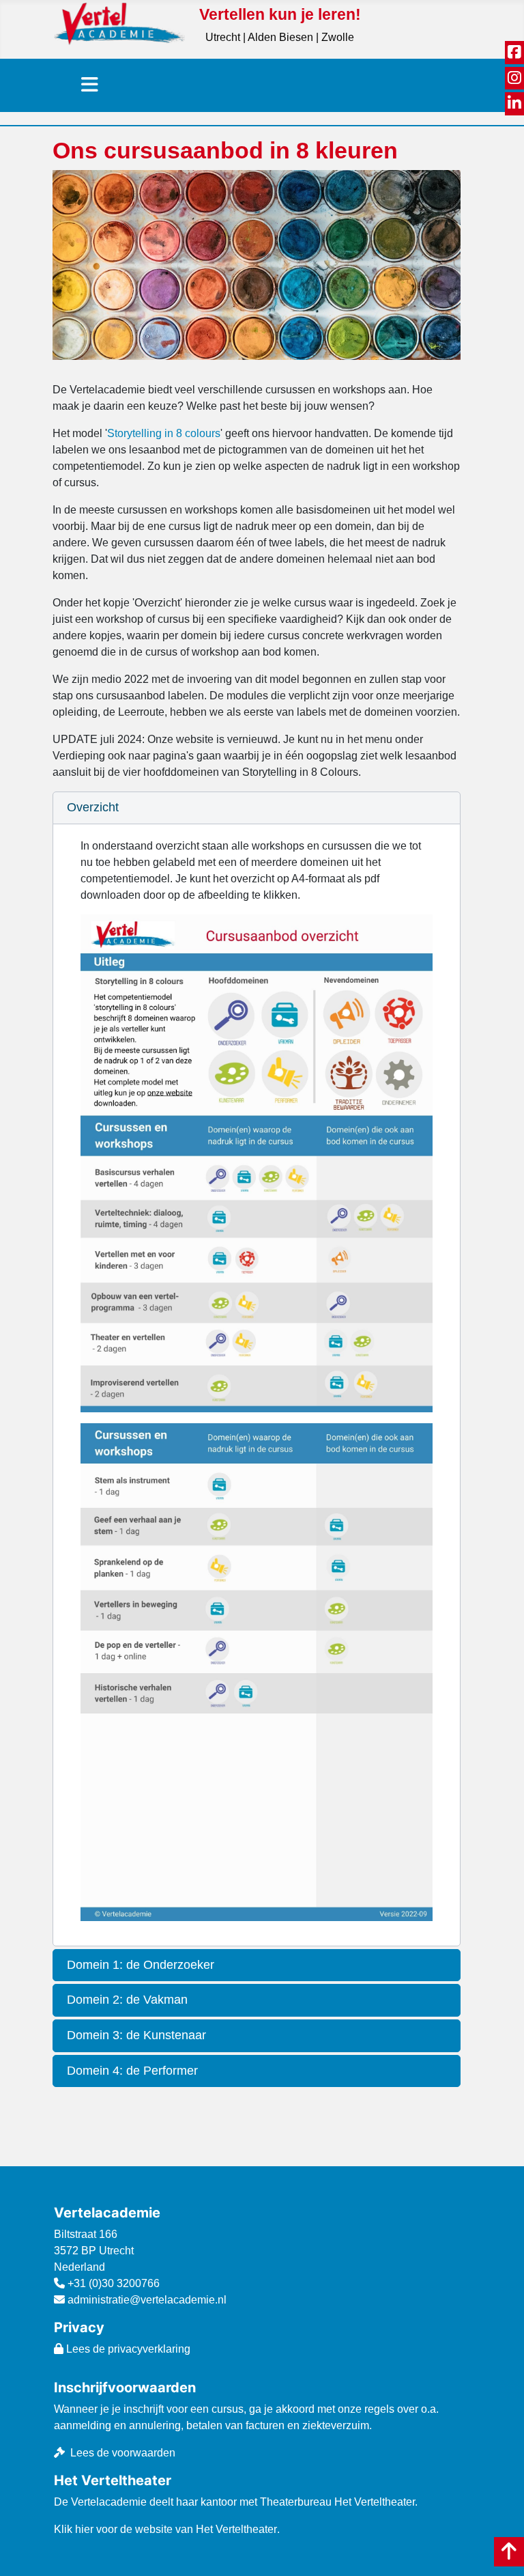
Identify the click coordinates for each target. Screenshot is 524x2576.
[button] (256, 808)
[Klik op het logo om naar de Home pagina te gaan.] (120, 23)
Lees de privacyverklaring (127, 2349)
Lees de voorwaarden (123, 2453)
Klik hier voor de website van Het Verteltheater (165, 2529)
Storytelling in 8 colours (164, 433)
